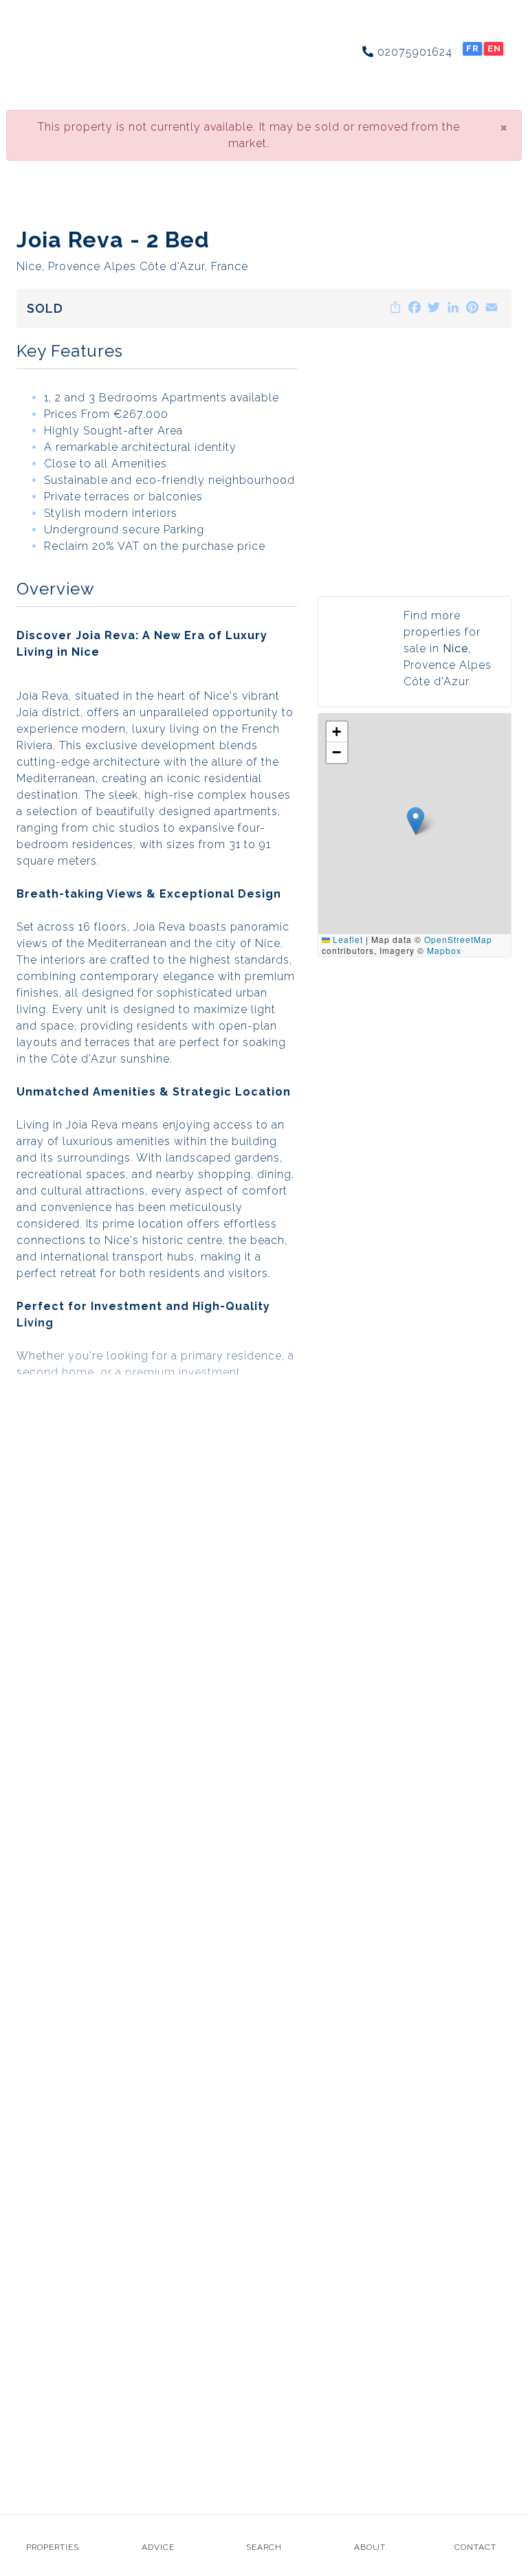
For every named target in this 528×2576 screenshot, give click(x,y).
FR (473, 48)
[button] (416, 821)
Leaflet (346, 939)
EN (494, 48)
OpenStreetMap (458, 939)
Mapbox (444, 950)
